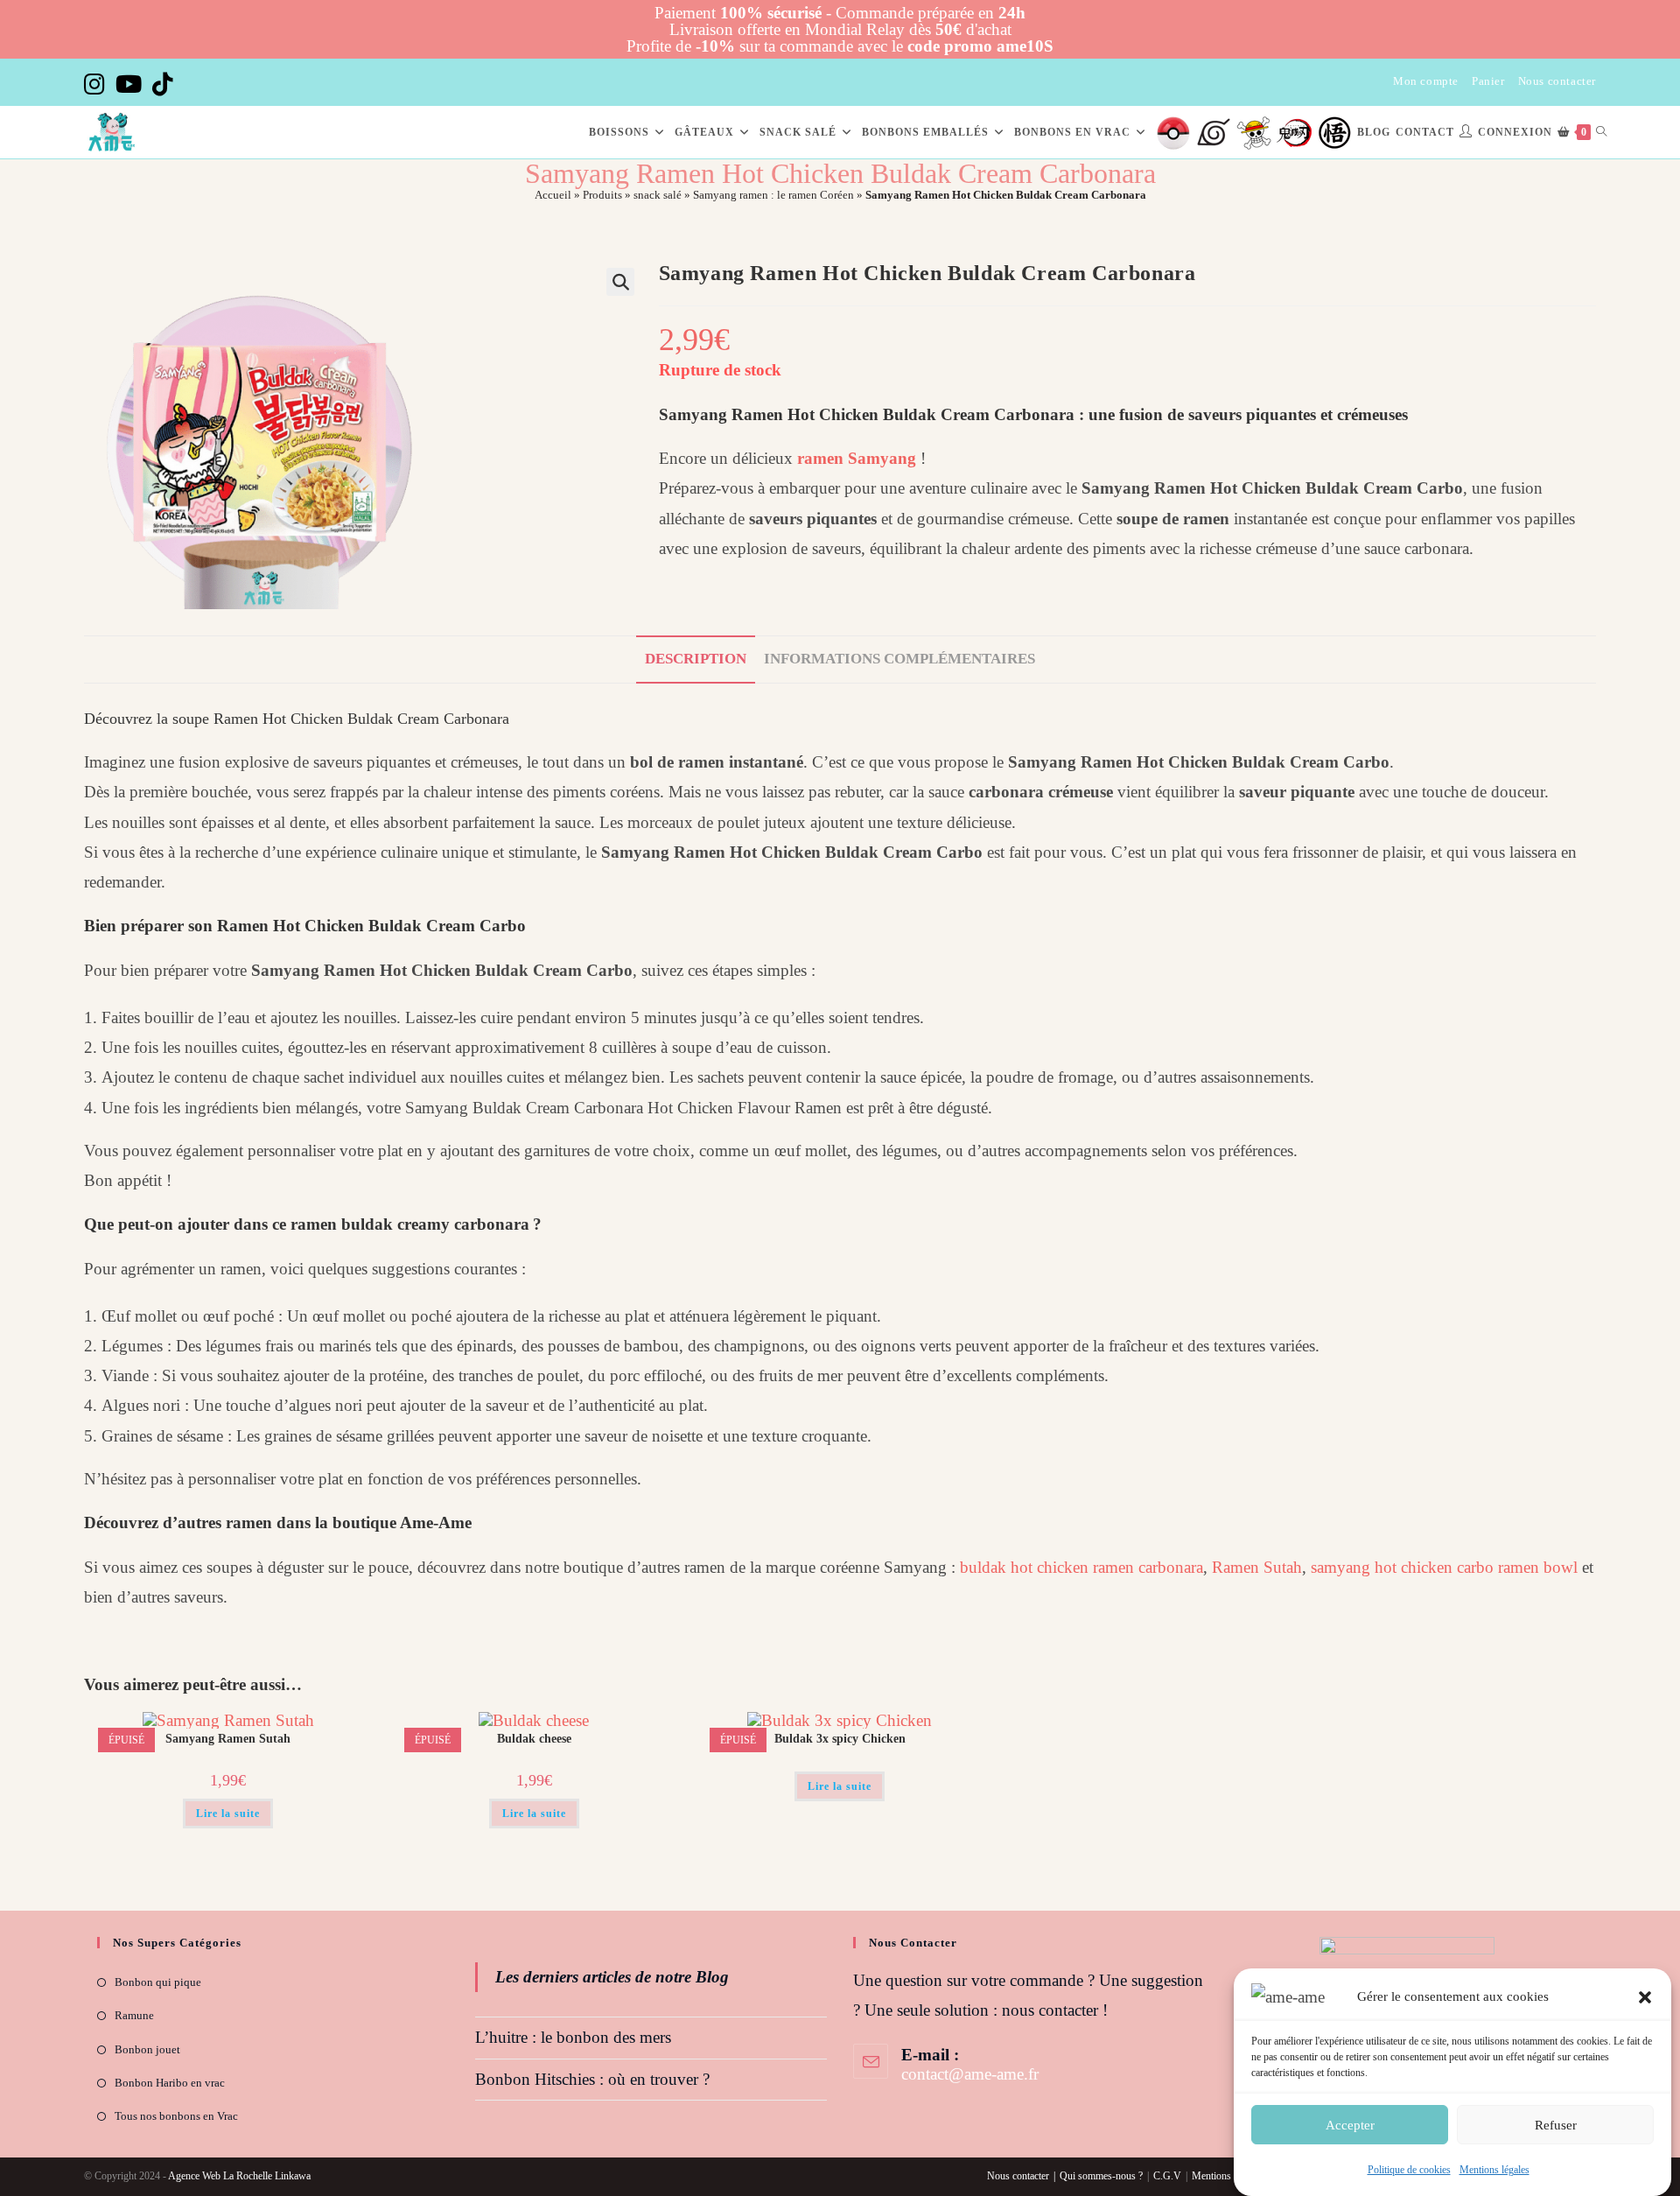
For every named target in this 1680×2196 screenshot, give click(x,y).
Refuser (1556, 2124)
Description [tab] (696, 659)
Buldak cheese (534, 1739)
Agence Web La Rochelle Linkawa (239, 2176)
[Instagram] (97, 84)
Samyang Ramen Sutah (228, 1739)
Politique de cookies (1409, 2170)
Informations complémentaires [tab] (899, 659)
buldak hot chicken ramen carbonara (1081, 1567)
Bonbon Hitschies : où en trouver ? (592, 2079)
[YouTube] (129, 84)
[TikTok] (163, 84)
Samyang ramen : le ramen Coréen (773, 195)
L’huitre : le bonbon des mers (573, 2037)
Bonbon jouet (147, 2049)
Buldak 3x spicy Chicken (840, 1739)
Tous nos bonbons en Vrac (176, 2116)
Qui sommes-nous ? (1101, 2176)
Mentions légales (1494, 2170)
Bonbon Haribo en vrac (170, 2083)
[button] (1645, 1997)
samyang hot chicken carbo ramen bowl (1444, 1567)
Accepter (1350, 2124)
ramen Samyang (857, 458)
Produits (602, 195)
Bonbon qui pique (158, 1982)
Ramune (134, 2015)
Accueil (553, 195)
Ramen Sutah (1257, 1567)
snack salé (658, 195)
